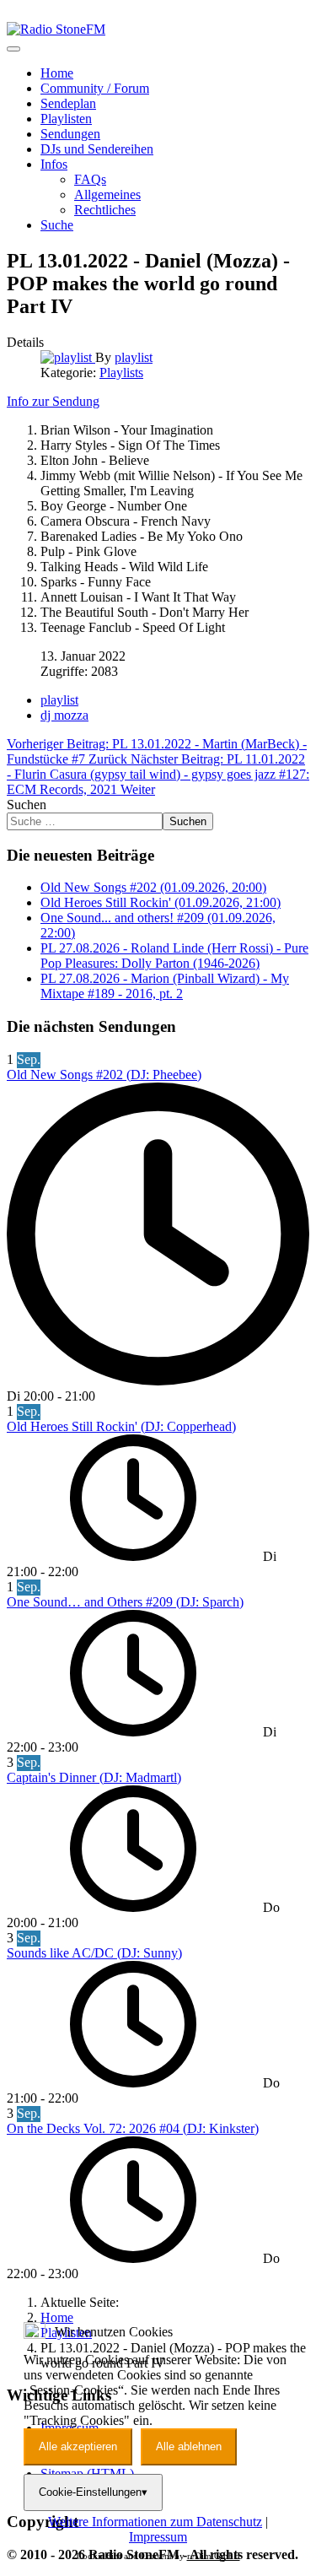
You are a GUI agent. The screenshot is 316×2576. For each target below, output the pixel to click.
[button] (54, 164)
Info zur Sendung (53, 401)
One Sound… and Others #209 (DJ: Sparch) (125, 1602)
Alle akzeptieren (78, 2446)
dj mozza (64, 715)
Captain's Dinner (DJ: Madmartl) (94, 1777)
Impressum (158, 2537)
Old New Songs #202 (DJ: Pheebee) (104, 1075)
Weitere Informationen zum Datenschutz (155, 2522)
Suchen (27, 805)
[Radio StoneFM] (56, 29)
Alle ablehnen (189, 2446)
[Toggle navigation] (13, 49)
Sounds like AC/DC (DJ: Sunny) (94, 1953)
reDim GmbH (214, 2556)
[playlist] (68, 357)
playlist (59, 700)
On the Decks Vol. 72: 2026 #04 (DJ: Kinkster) (133, 2128)
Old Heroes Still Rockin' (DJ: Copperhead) (121, 1426)
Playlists (121, 373)
